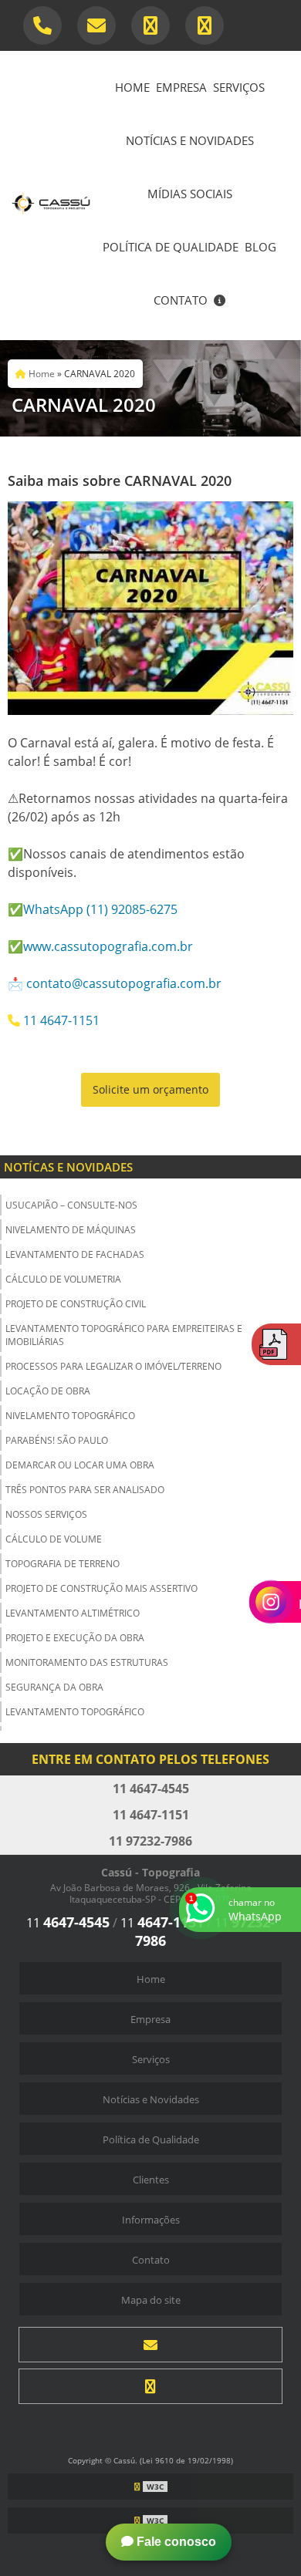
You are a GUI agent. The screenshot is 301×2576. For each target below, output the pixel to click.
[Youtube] (205, 25)
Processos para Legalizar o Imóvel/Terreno (113, 1366)
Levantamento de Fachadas (75, 1254)
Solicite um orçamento (150, 1089)
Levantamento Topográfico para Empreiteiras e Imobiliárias (124, 1335)
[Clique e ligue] (42, 25)
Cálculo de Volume (54, 1539)
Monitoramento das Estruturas (87, 1662)
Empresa (181, 87)
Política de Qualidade (171, 247)
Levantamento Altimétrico (73, 1613)
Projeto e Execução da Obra (75, 1638)
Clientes (151, 2180)
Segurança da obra (54, 1687)
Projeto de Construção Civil (76, 1304)
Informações (151, 2220)
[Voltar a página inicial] (51, 194)
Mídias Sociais (190, 194)
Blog (260, 247)
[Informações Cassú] (220, 302)
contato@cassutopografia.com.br (124, 983)
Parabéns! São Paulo (57, 1440)
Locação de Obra (48, 1391)
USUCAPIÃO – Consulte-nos (71, 1205)
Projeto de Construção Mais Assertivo (101, 1588)
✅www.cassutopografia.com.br (100, 946)
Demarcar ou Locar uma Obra (80, 1465)
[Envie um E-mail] (96, 25)
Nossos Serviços (46, 1514)
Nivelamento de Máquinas (71, 1230)
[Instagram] (150, 2386)
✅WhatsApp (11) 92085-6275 (93, 909)
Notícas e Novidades (68, 1167)
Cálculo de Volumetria (63, 1279)
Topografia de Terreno (63, 1564)
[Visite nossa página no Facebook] (150, 25)
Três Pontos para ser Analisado (85, 1490)
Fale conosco (175, 2542)
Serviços (239, 87)
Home (132, 87)
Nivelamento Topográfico (70, 1416)
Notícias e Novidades (190, 140)
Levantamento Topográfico (75, 1712)
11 (68, 1923)
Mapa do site (151, 2300)
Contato (181, 300)
